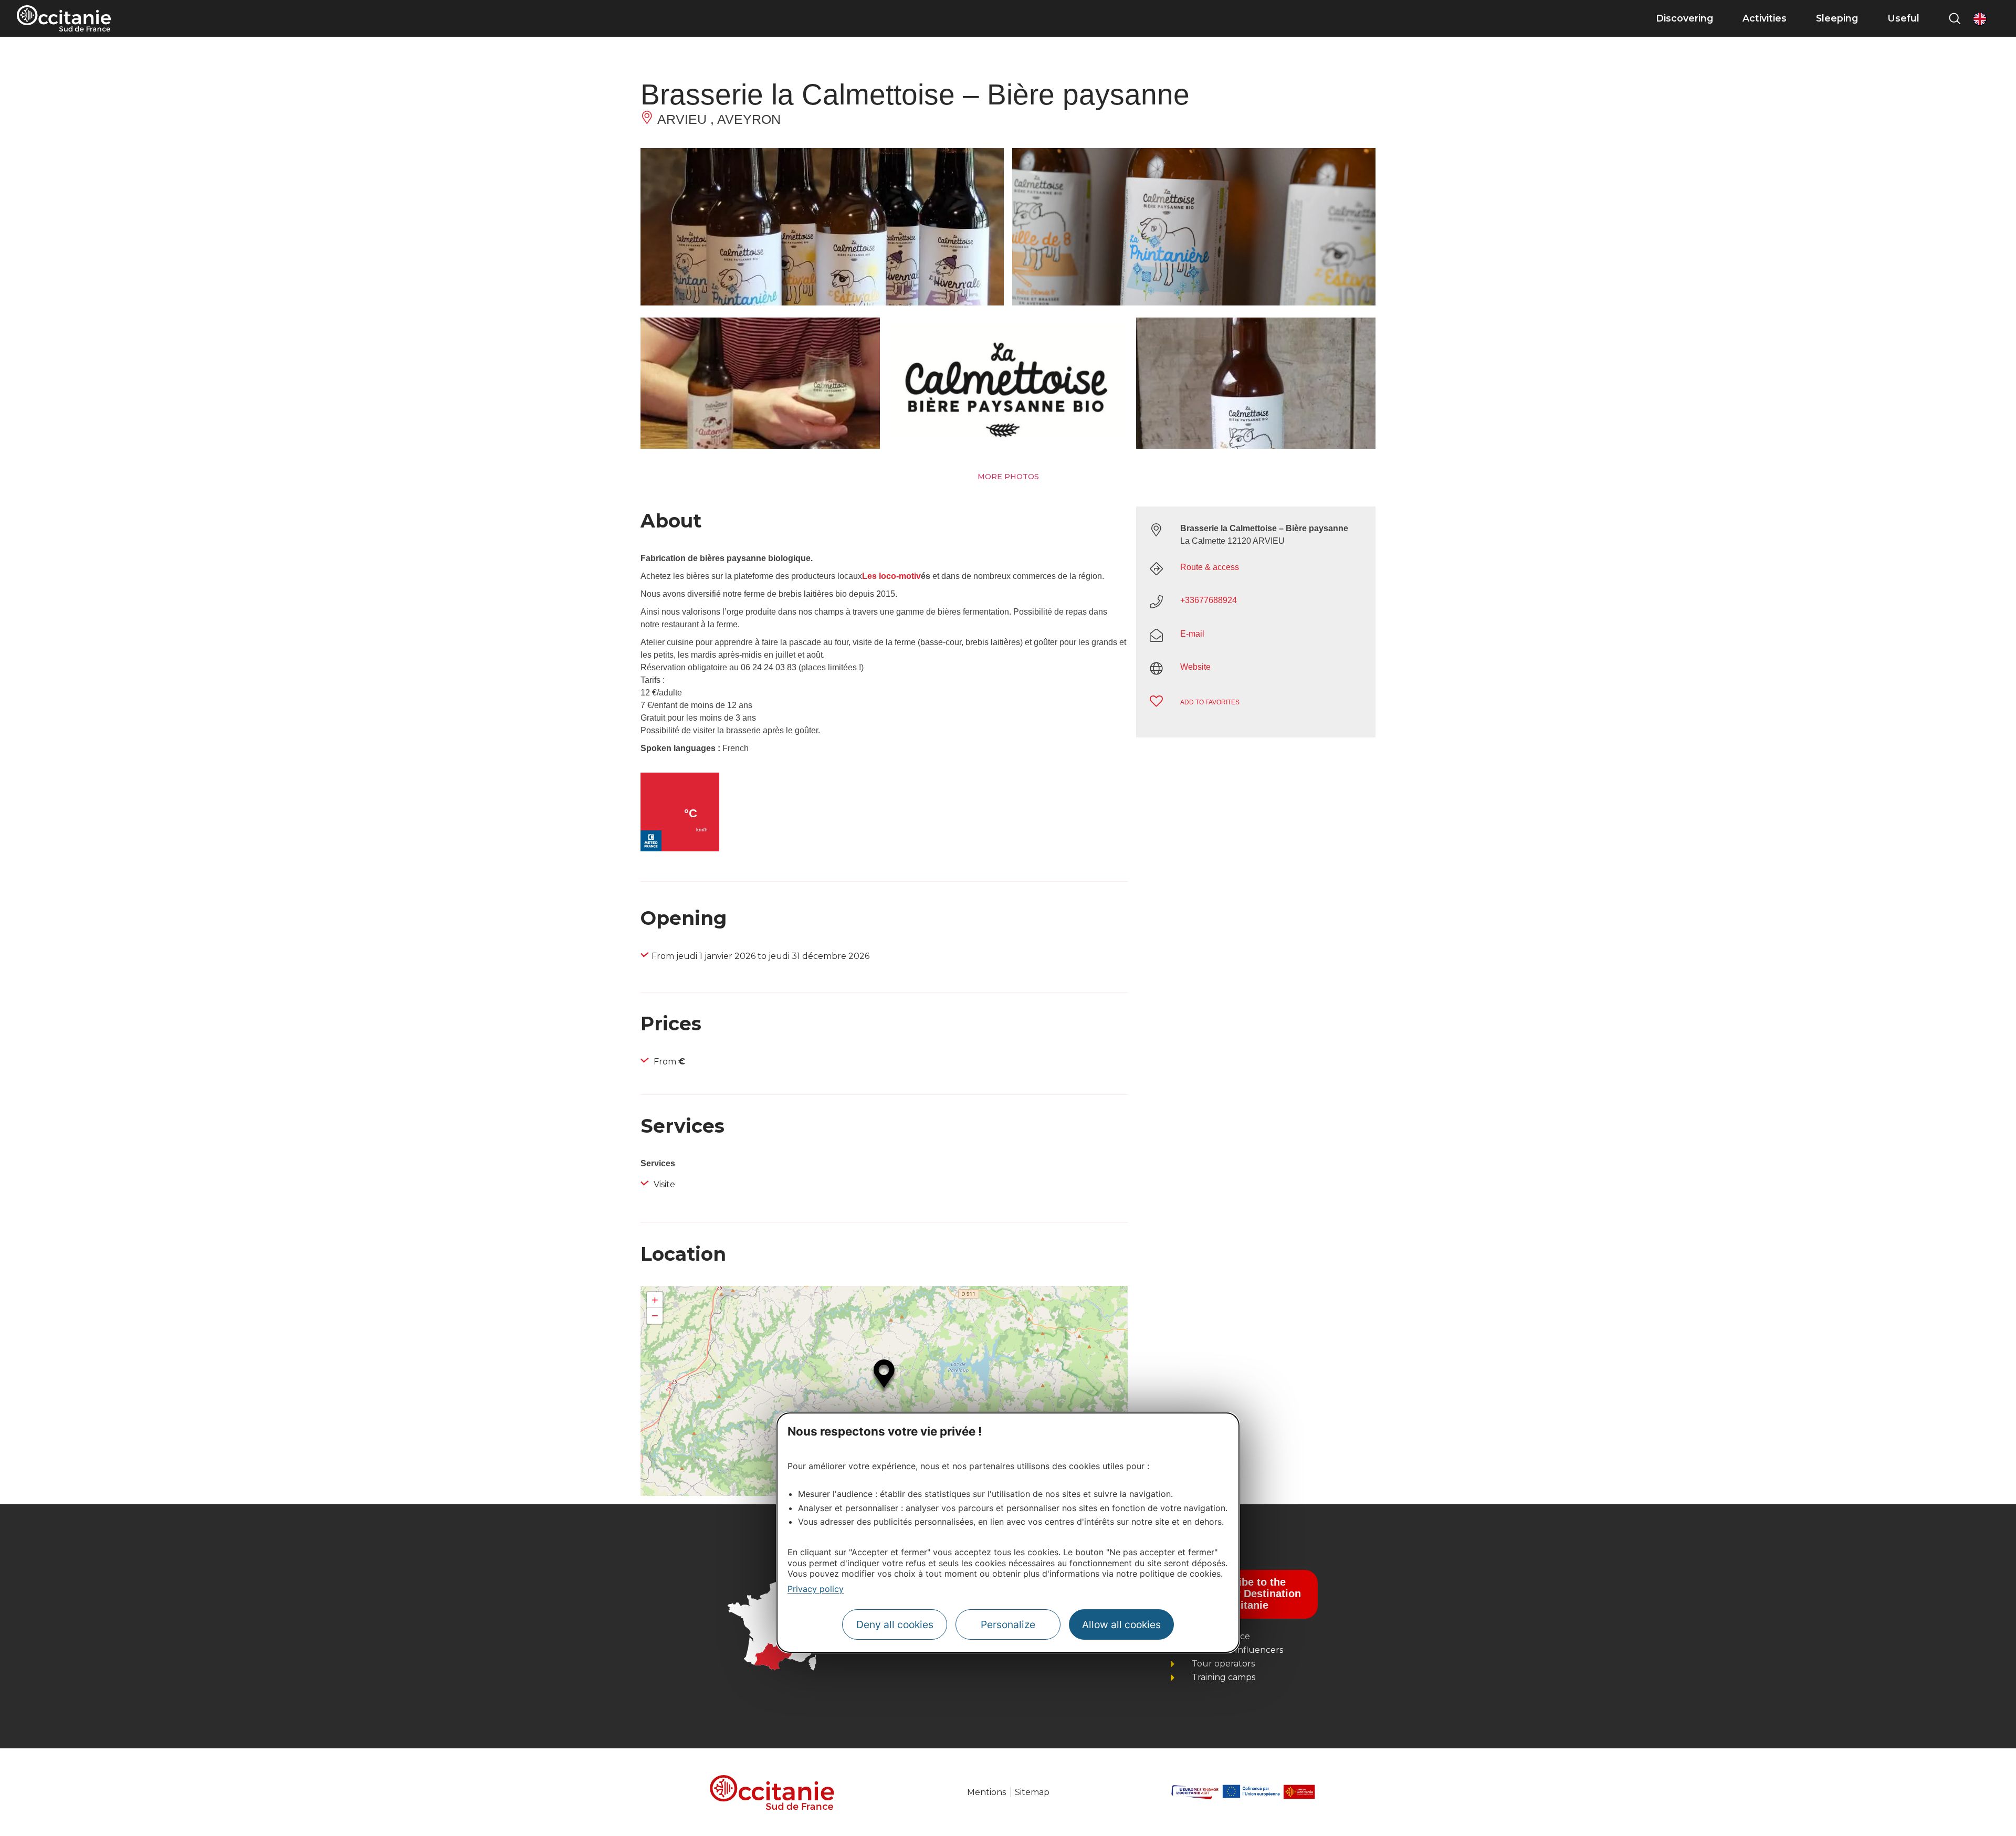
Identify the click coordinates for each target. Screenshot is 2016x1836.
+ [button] (655, 1300)
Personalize (1008, 1624)
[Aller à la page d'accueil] (64, 18)
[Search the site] (1955, 18)
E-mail (1192, 634)
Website (1195, 667)
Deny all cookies (895, 1624)
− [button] (655, 1316)
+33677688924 (1209, 600)
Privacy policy (816, 1589)
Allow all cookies (1121, 1624)
